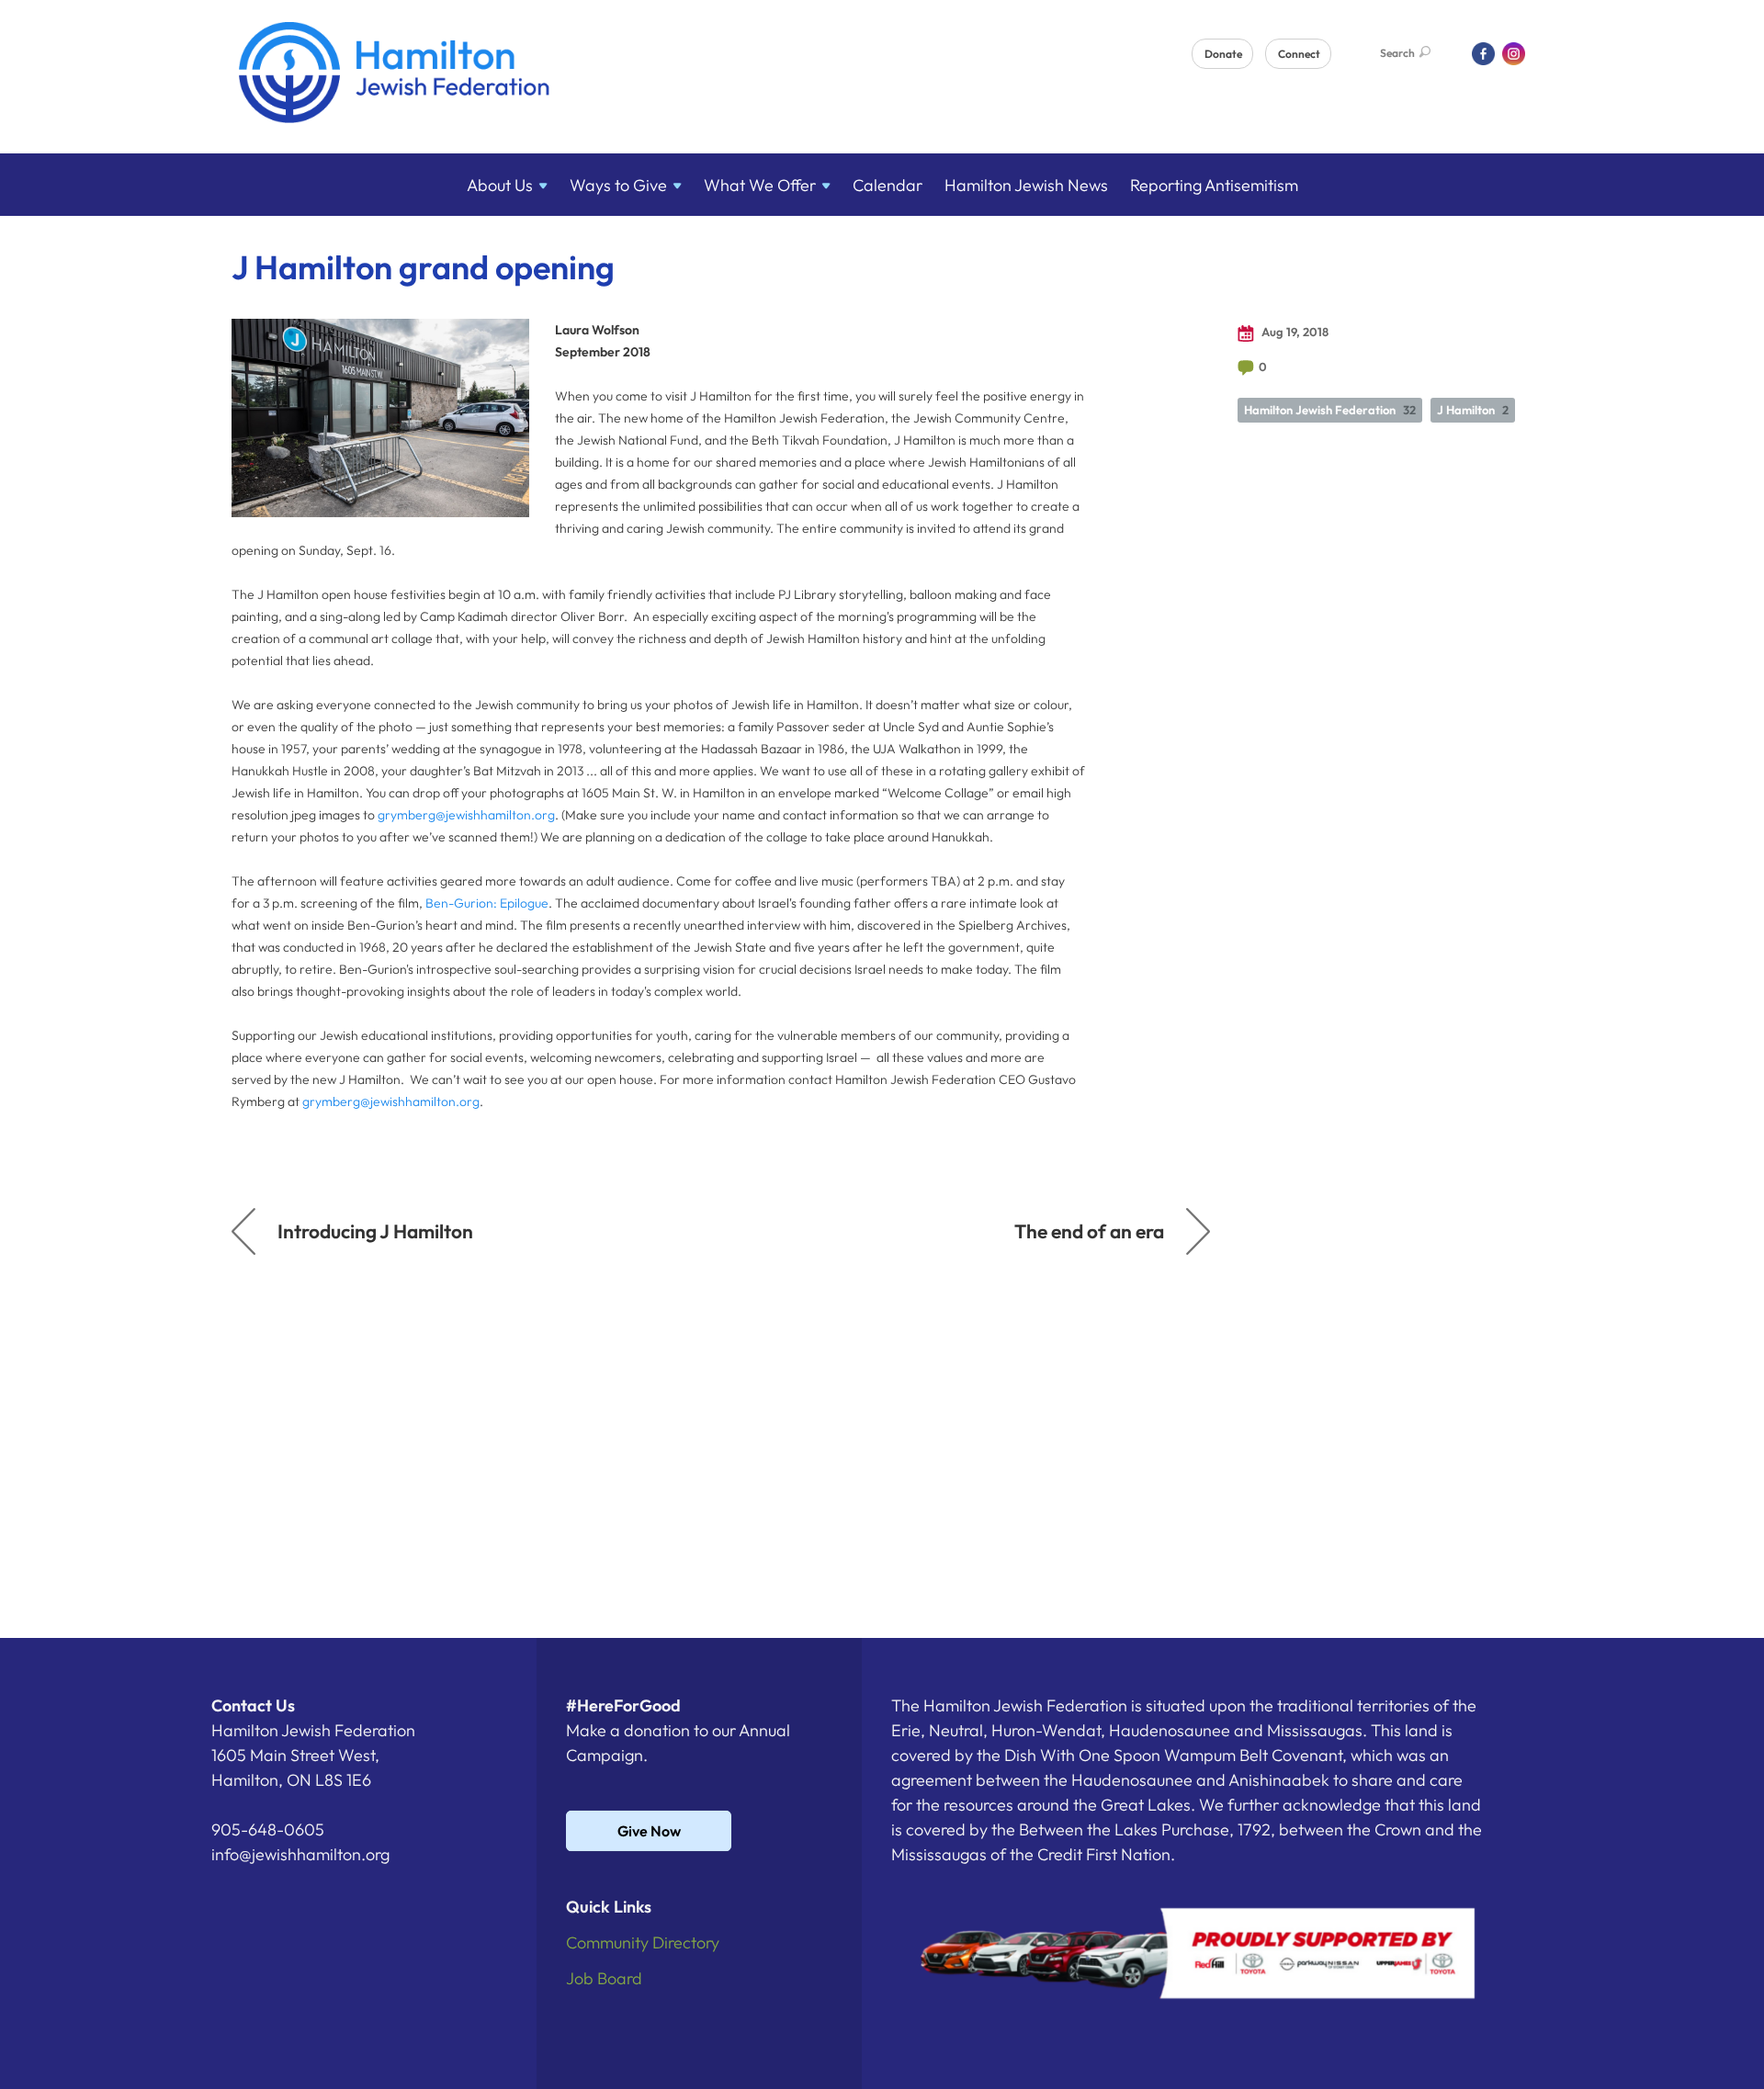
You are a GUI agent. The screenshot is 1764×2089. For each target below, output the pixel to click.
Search (1397, 53)
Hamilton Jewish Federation (1330, 410)
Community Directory (643, 1942)
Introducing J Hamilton (375, 1231)
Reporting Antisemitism (1214, 185)
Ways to (618, 185)
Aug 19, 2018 (1294, 332)
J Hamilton (1473, 410)
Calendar (888, 185)
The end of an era (1089, 1231)
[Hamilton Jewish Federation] (395, 76)
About (500, 185)
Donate (1223, 54)
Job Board (604, 1978)
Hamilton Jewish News (1026, 185)
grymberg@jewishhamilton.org (466, 815)
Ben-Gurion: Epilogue (487, 903)
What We (760, 185)
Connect (1299, 54)
